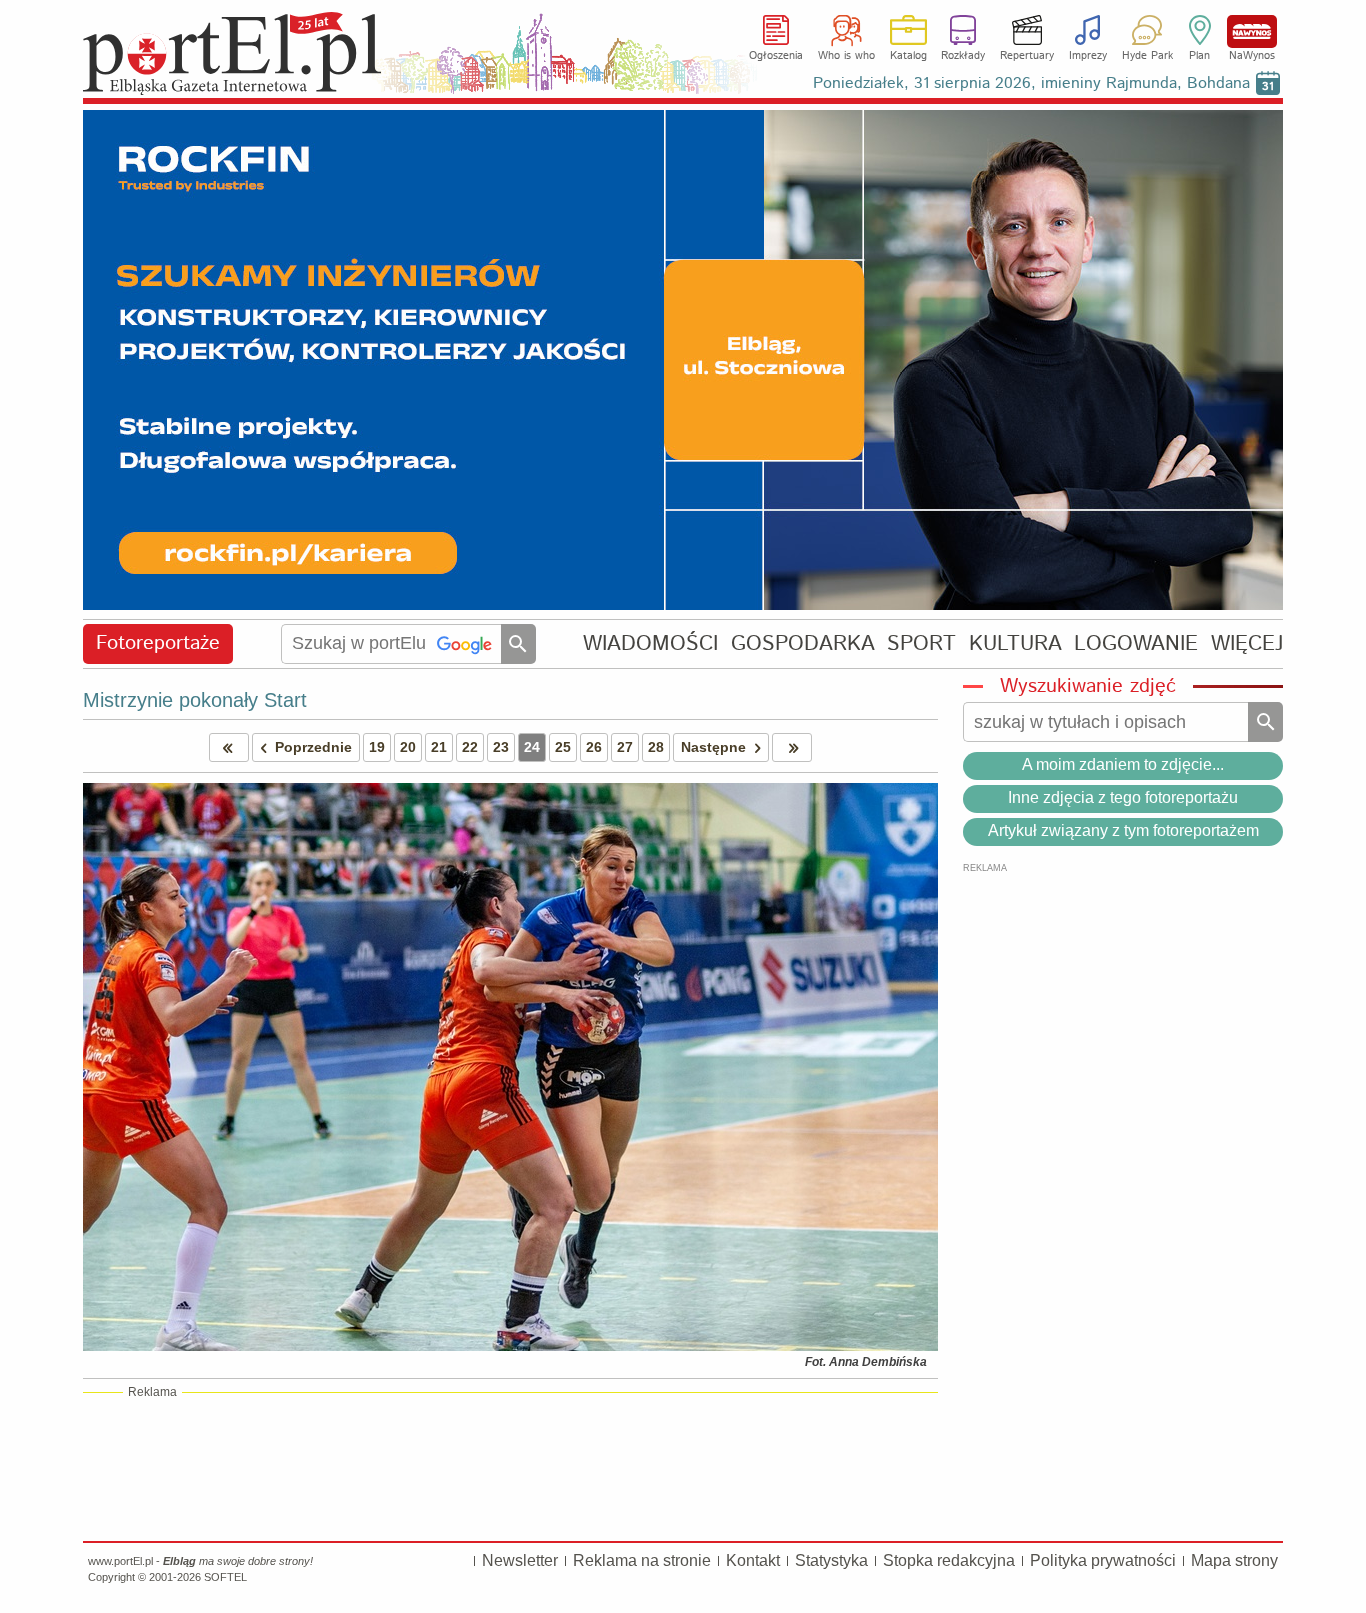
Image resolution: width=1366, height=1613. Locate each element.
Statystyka (831, 1560)
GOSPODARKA (803, 643)
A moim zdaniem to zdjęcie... (1123, 764)
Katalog (908, 56)
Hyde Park (1147, 56)
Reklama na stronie (642, 1560)
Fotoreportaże (158, 643)
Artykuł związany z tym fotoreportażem (1123, 830)
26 (594, 747)
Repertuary (1027, 56)
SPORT (921, 643)
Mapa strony (1234, 1560)
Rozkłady (963, 56)
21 (439, 747)
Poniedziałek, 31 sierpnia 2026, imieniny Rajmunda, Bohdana (1031, 83)
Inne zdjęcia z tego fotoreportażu (1123, 797)
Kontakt (753, 1560)
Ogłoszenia (776, 56)
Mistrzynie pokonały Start (195, 700)
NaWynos (1252, 31)
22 (470, 747)
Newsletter (520, 1560)
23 (501, 747)
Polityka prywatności (1103, 1560)
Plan (1199, 56)
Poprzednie (313, 747)
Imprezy (1088, 56)
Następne (713, 747)
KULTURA (1015, 643)
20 (408, 747)
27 (625, 747)
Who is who (846, 56)
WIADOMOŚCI (650, 643)
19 (377, 747)
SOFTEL (225, 1577)
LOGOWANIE (1136, 643)
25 (563, 747)
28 (656, 747)
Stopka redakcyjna (949, 1560)
